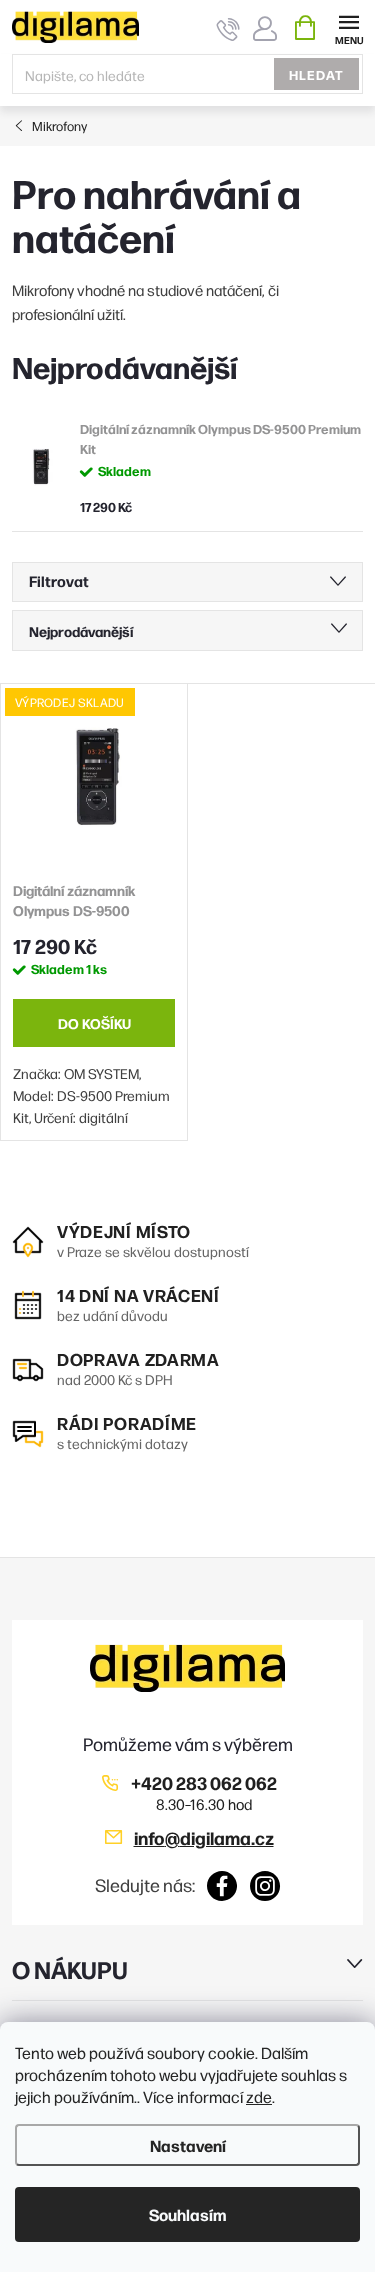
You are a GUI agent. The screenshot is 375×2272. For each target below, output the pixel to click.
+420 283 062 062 (204, 1782)
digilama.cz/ (265, 1886)
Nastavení (188, 2145)
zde (259, 2096)
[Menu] (348, 26)
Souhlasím (188, 2214)
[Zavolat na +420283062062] (228, 28)
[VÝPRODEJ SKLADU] (94, 777)
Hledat (316, 74)
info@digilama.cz (204, 1837)
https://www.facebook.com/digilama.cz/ (222, 1886)
